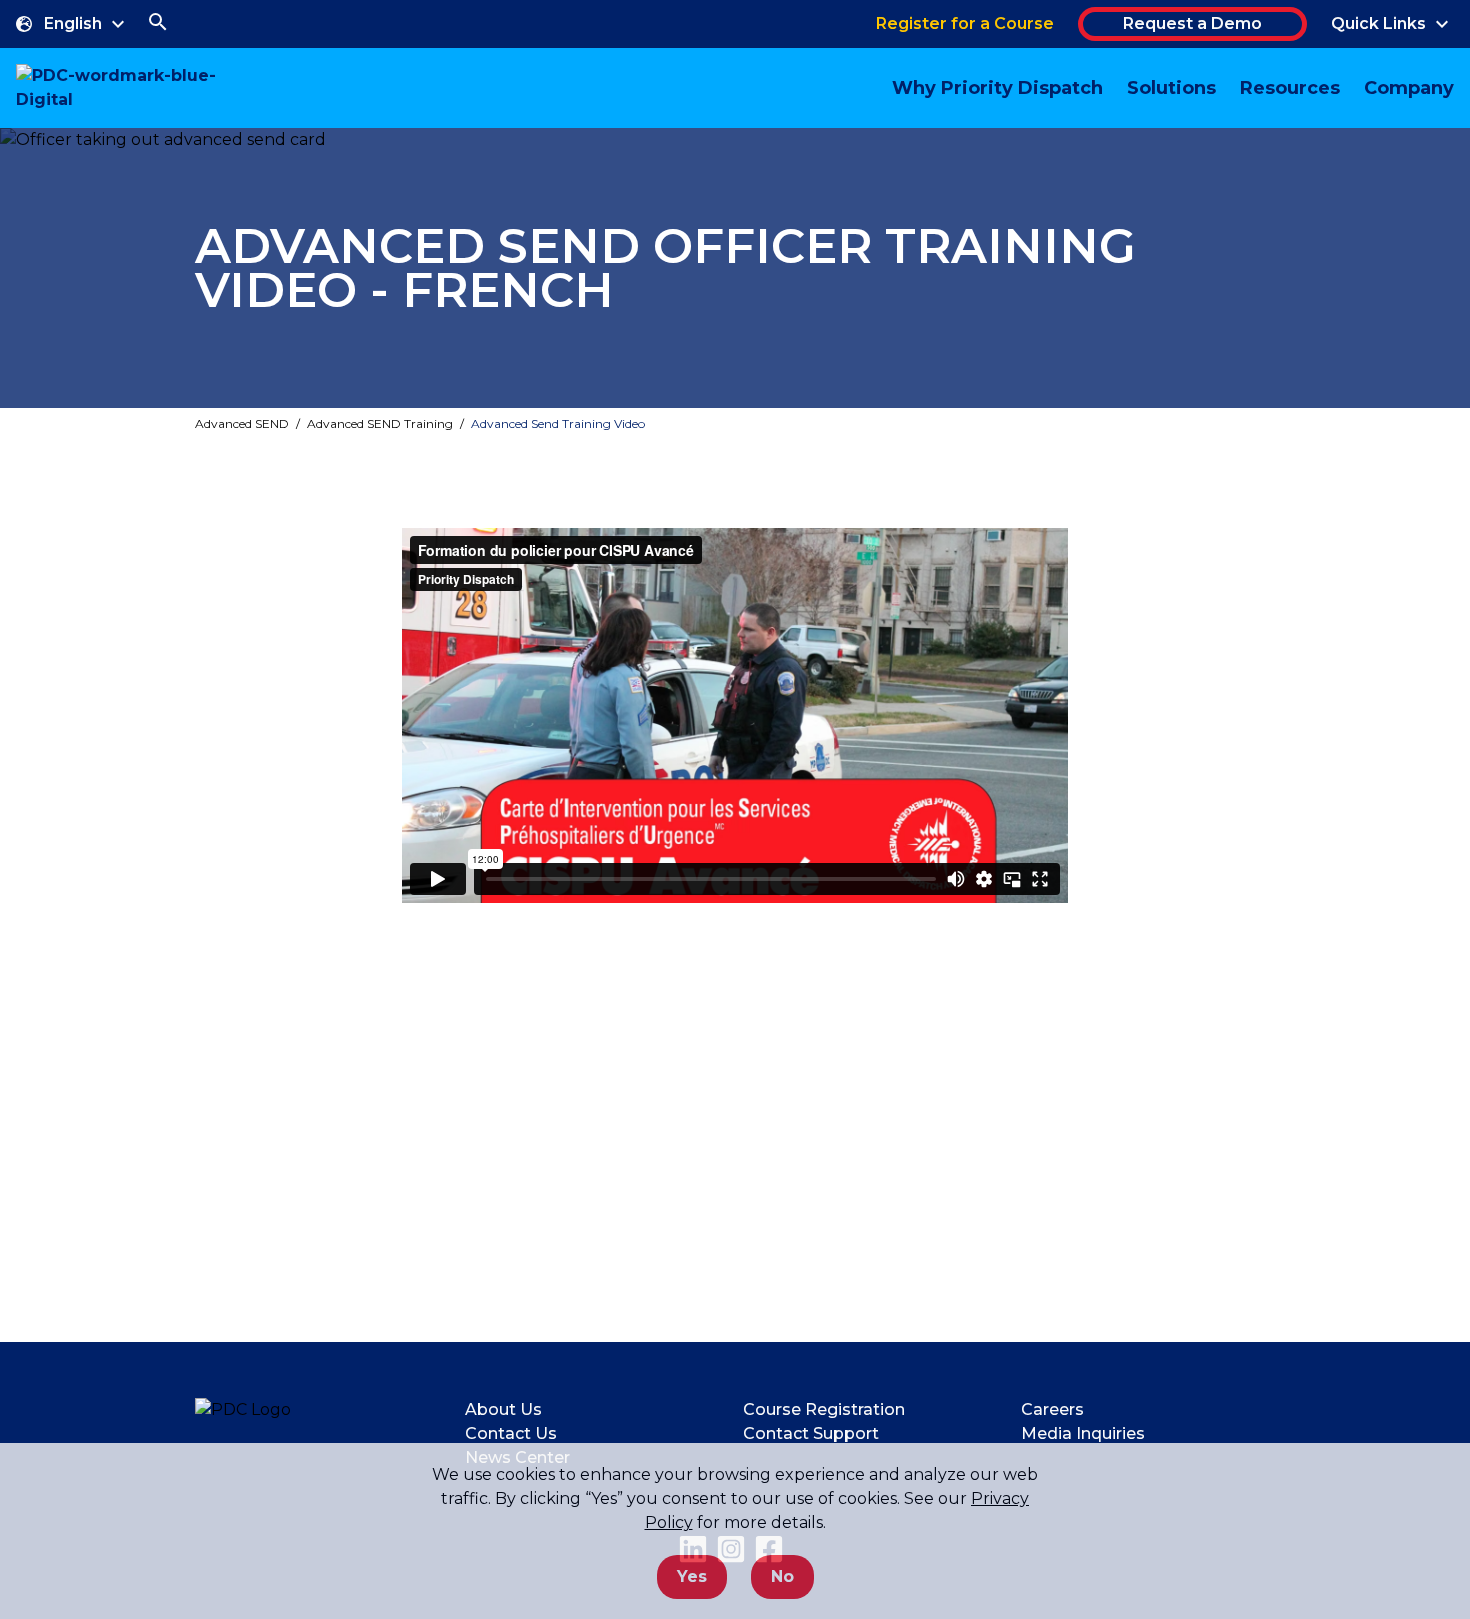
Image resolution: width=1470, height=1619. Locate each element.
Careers (1052, 1409)
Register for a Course (965, 23)
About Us (503, 1409)
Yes (692, 1576)
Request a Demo (1192, 23)
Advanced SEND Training (380, 423)
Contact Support (811, 1433)
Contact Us (511, 1433)
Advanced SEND (242, 423)
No (782, 1576)
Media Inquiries (1083, 1433)
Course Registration (824, 1409)
